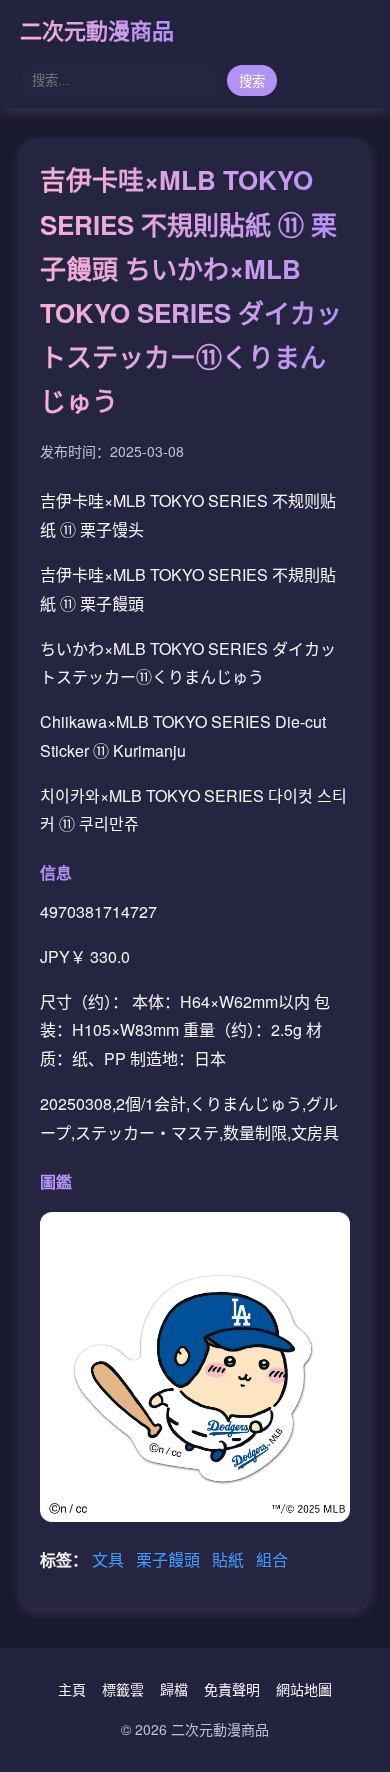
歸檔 (174, 1689)
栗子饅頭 (170, 1559)
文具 (110, 1559)
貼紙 (230, 1559)
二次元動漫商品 (97, 30)
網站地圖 (304, 1689)
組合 (272, 1559)
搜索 (252, 81)
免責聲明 (232, 1689)
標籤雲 (123, 1689)
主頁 (72, 1689)
